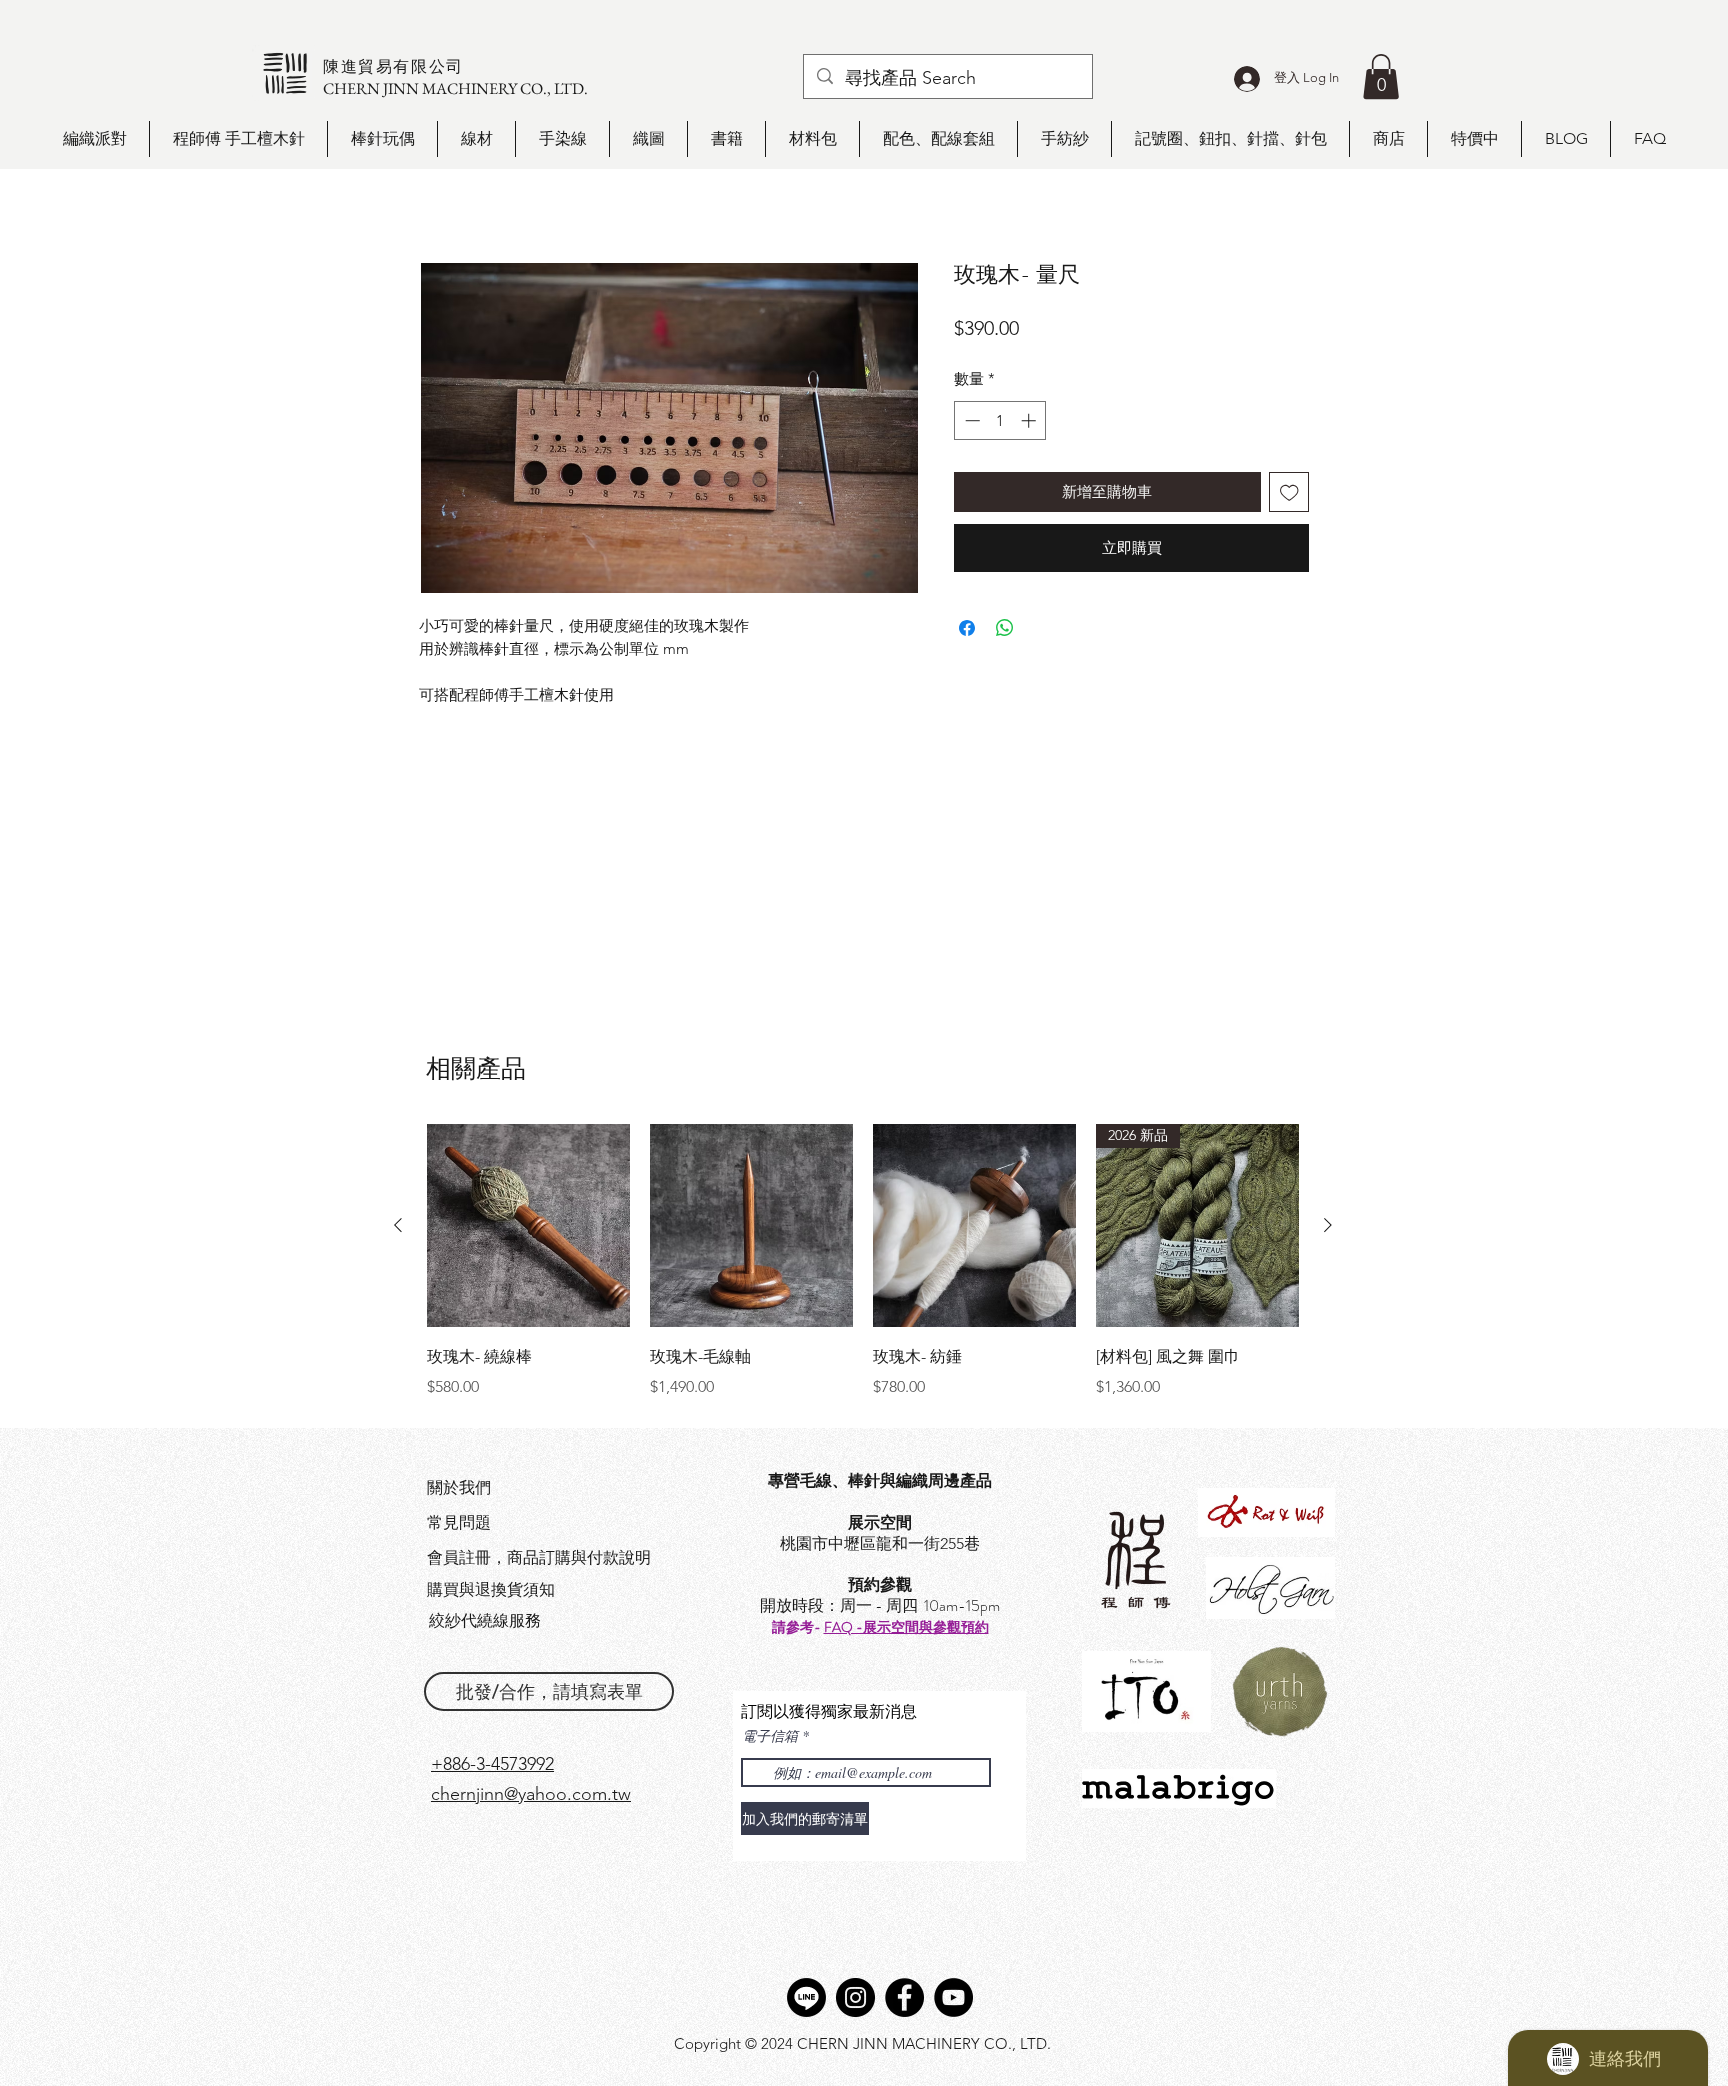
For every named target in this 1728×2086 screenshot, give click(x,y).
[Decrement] (970, 420)
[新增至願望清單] (1289, 492)
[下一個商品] (1328, 1225)
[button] (1381, 76)
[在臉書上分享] (967, 628)
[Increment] (1030, 420)
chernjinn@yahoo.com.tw (531, 1794)
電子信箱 (770, 1736)
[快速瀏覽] (528, 1225)
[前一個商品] (398, 1225)
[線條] (806, 1997)
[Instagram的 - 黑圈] (855, 1997)
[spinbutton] (1000, 420)
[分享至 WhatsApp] (1005, 628)
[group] (863, 1275)
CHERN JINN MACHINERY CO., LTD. (455, 88)
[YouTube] (953, 1997)
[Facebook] (904, 1997)
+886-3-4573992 (492, 1764)
